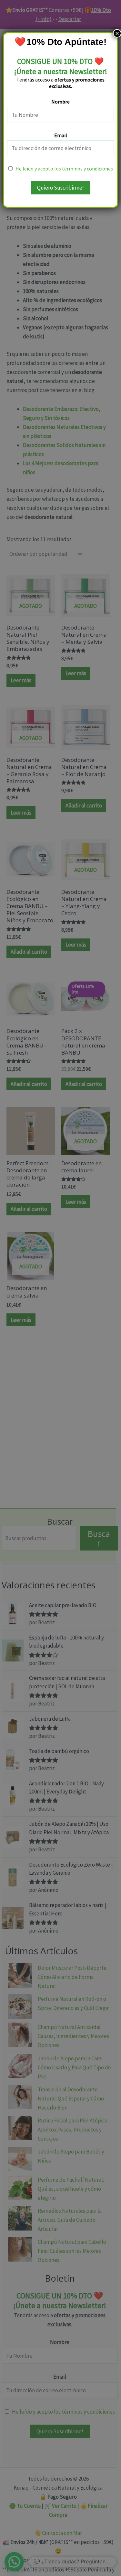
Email (61, 135)
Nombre (60, 102)
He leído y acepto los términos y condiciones (64, 169)
